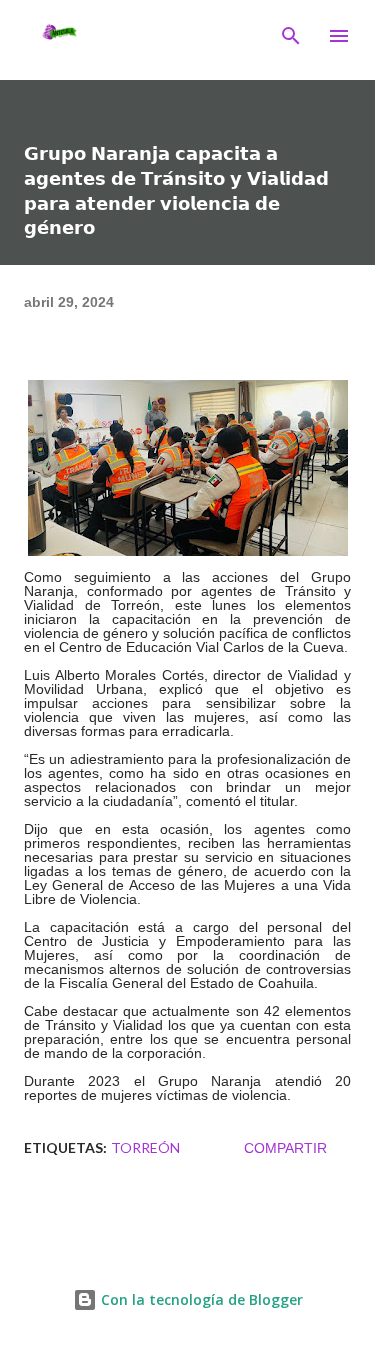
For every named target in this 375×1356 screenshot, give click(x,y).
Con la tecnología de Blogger (200, 1299)
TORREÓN (145, 1147)
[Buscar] (291, 36)
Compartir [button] (285, 1148)
